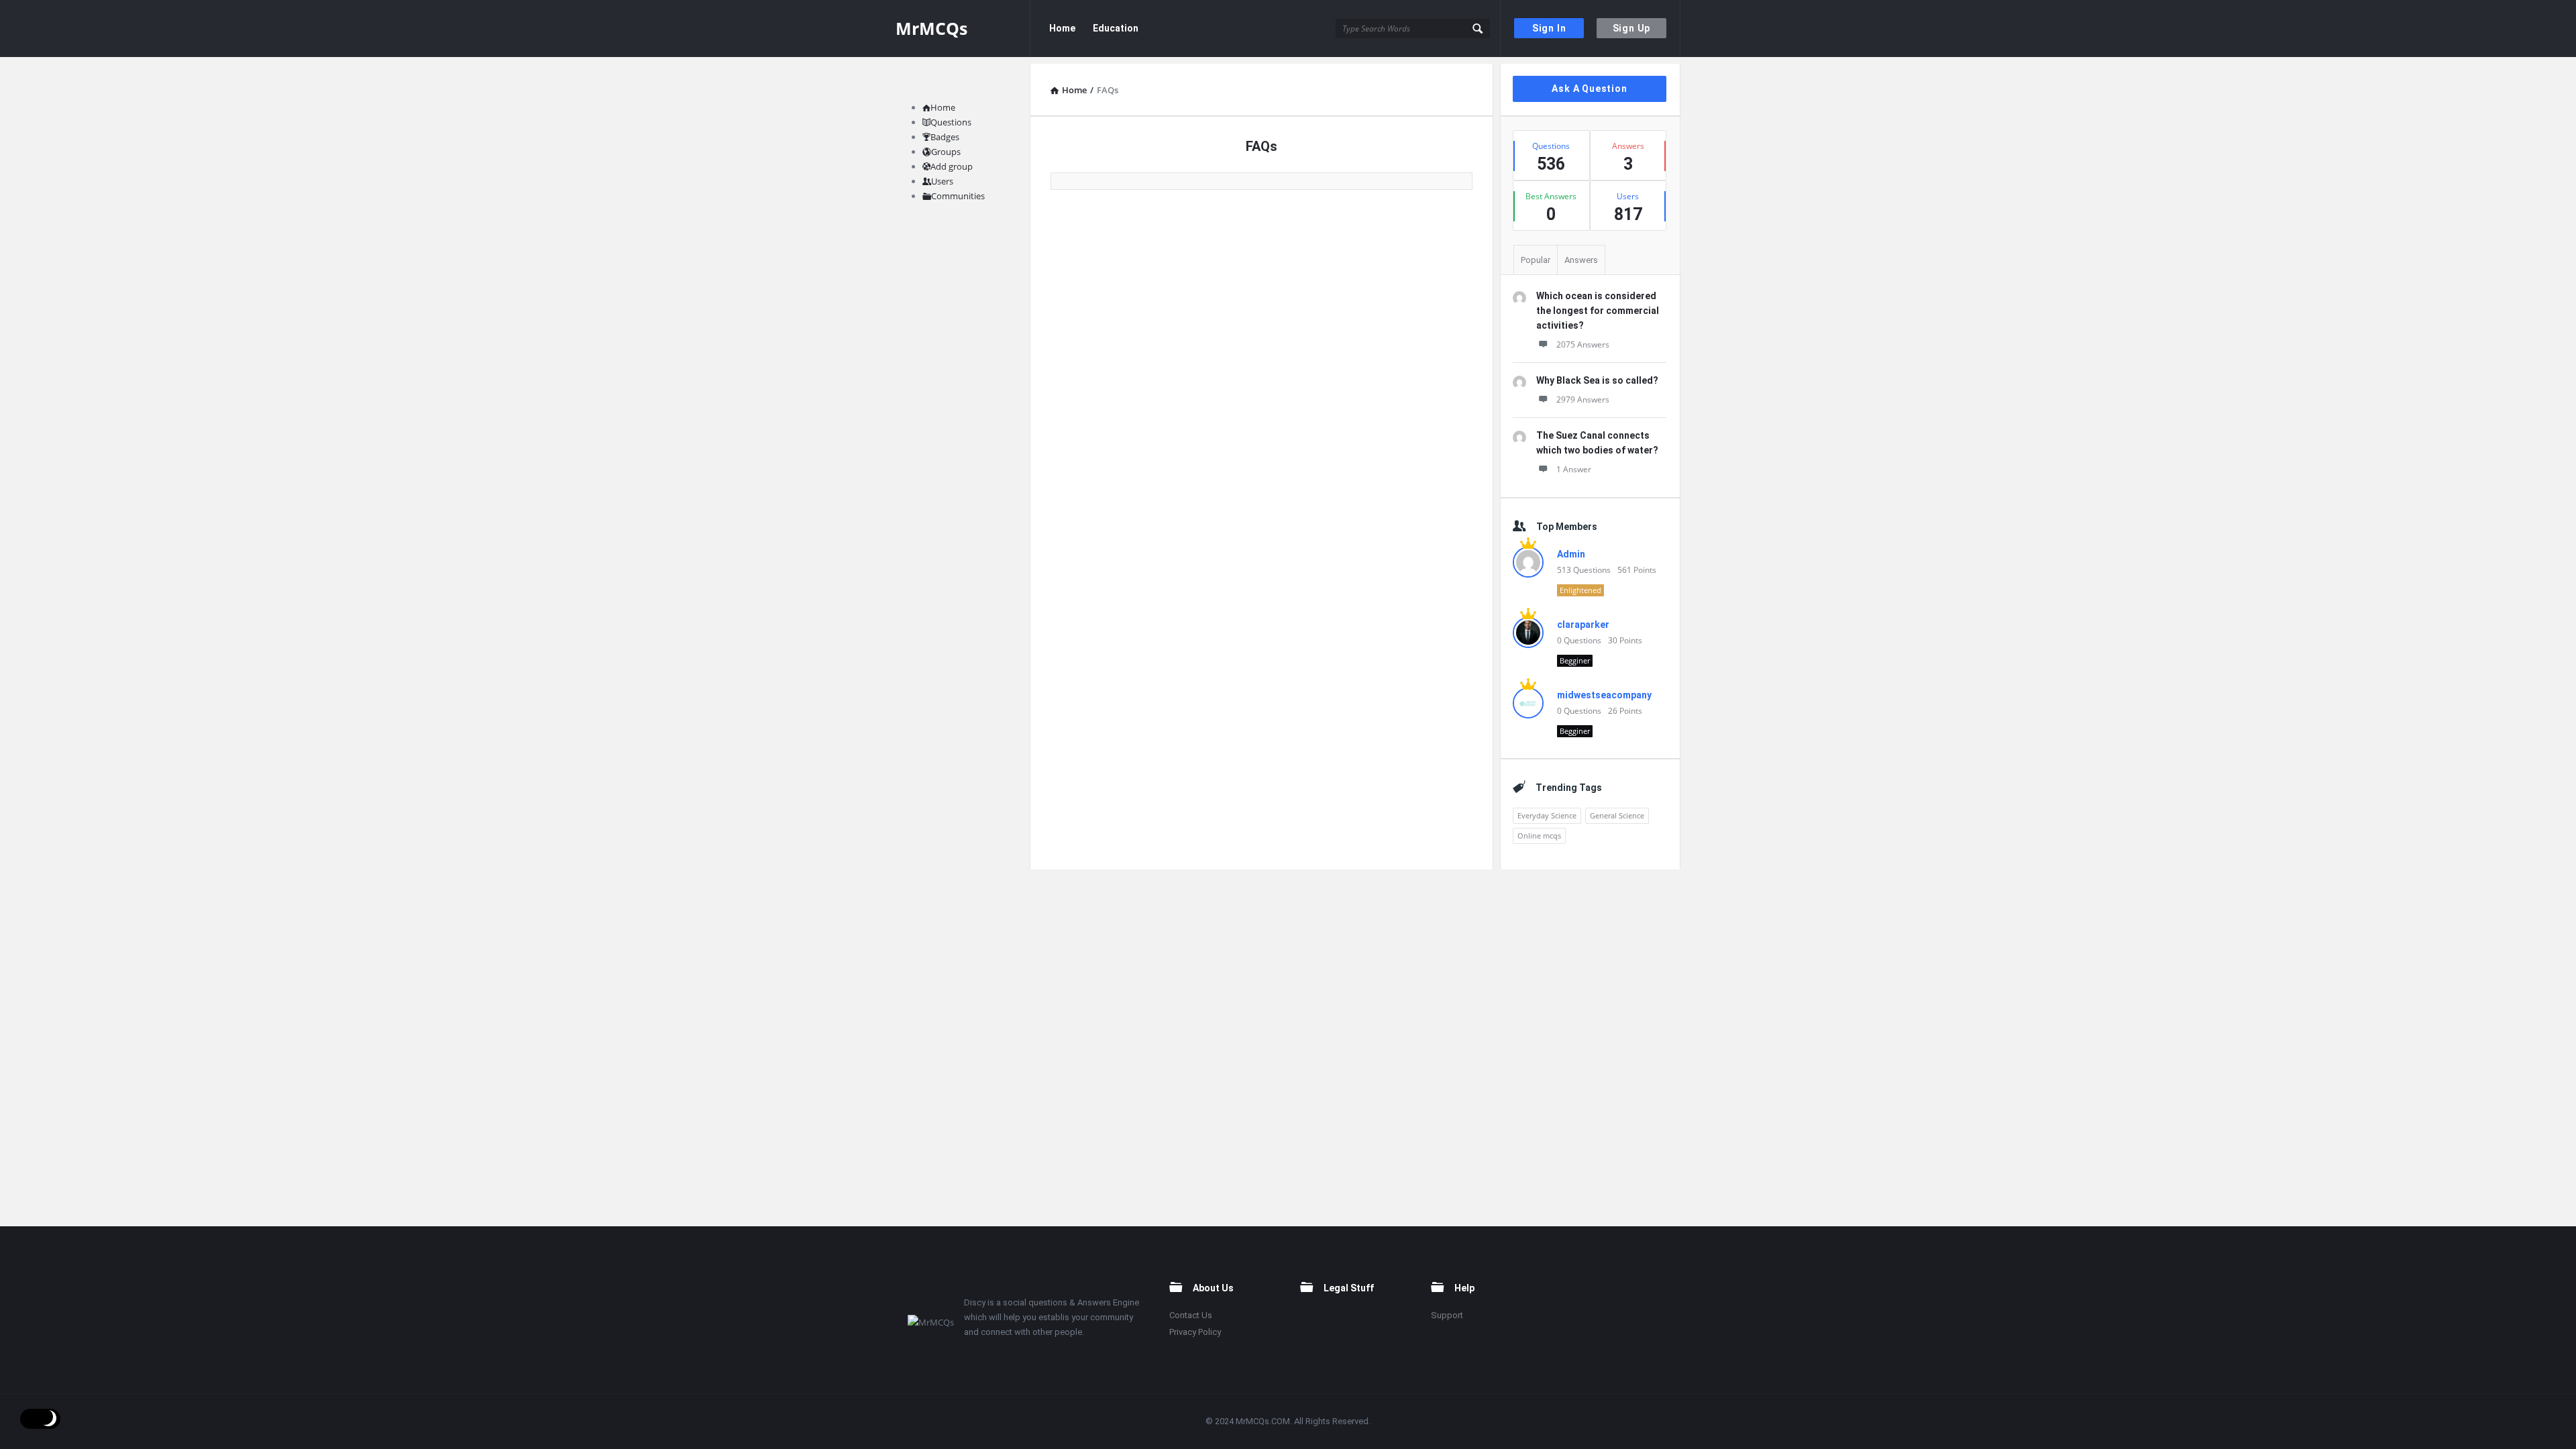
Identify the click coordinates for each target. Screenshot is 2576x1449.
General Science (1617, 815)
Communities (958, 196)
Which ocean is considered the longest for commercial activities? (1598, 311)
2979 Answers (1583, 399)
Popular (1536, 260)
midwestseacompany (1604, 695)
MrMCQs (931, 28)
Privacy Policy (1195, 1332)
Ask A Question (1589, 89)
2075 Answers (1583, 344)
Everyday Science (1547, 815)
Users (942, 181)
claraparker (1583, 625)
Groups (946, 152)
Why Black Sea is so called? (1597, 380)
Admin (1571, 554)
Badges (945, 137)
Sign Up (1632, 28)
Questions (951, 122)
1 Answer (1574, 469)
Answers (1581, 260)
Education (1116, 28)
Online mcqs (1539, 836)
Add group (952, 166)
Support (1447, 1315)
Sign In (1549, 28)
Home (1062, 28)
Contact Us (1191, 1315)
